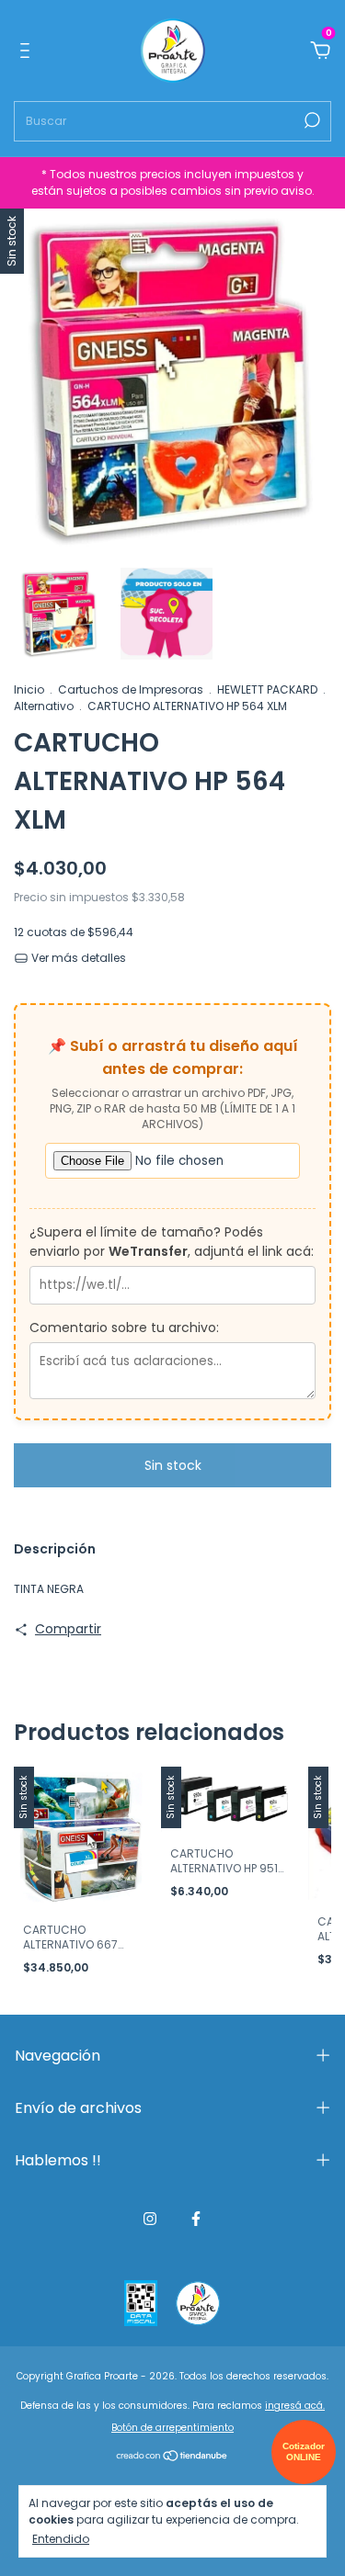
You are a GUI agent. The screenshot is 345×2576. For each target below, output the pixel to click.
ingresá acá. (295, 2406)
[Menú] (28, 51)
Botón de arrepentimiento (172, 2428)
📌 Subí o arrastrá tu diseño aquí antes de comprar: (173, 1057)
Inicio (29, 689)
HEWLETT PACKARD (267, 689)
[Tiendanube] (172, 2457)
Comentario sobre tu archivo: (124, 1328)
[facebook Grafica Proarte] (196, 2219)
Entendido (61, 2538)
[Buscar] (310, 120)
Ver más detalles (77, 958)
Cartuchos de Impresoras (131, 689)
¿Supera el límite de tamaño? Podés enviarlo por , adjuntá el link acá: (172, 1242)
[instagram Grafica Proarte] (150, 2219)
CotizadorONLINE (304, 2452)
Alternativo (44, 706)
